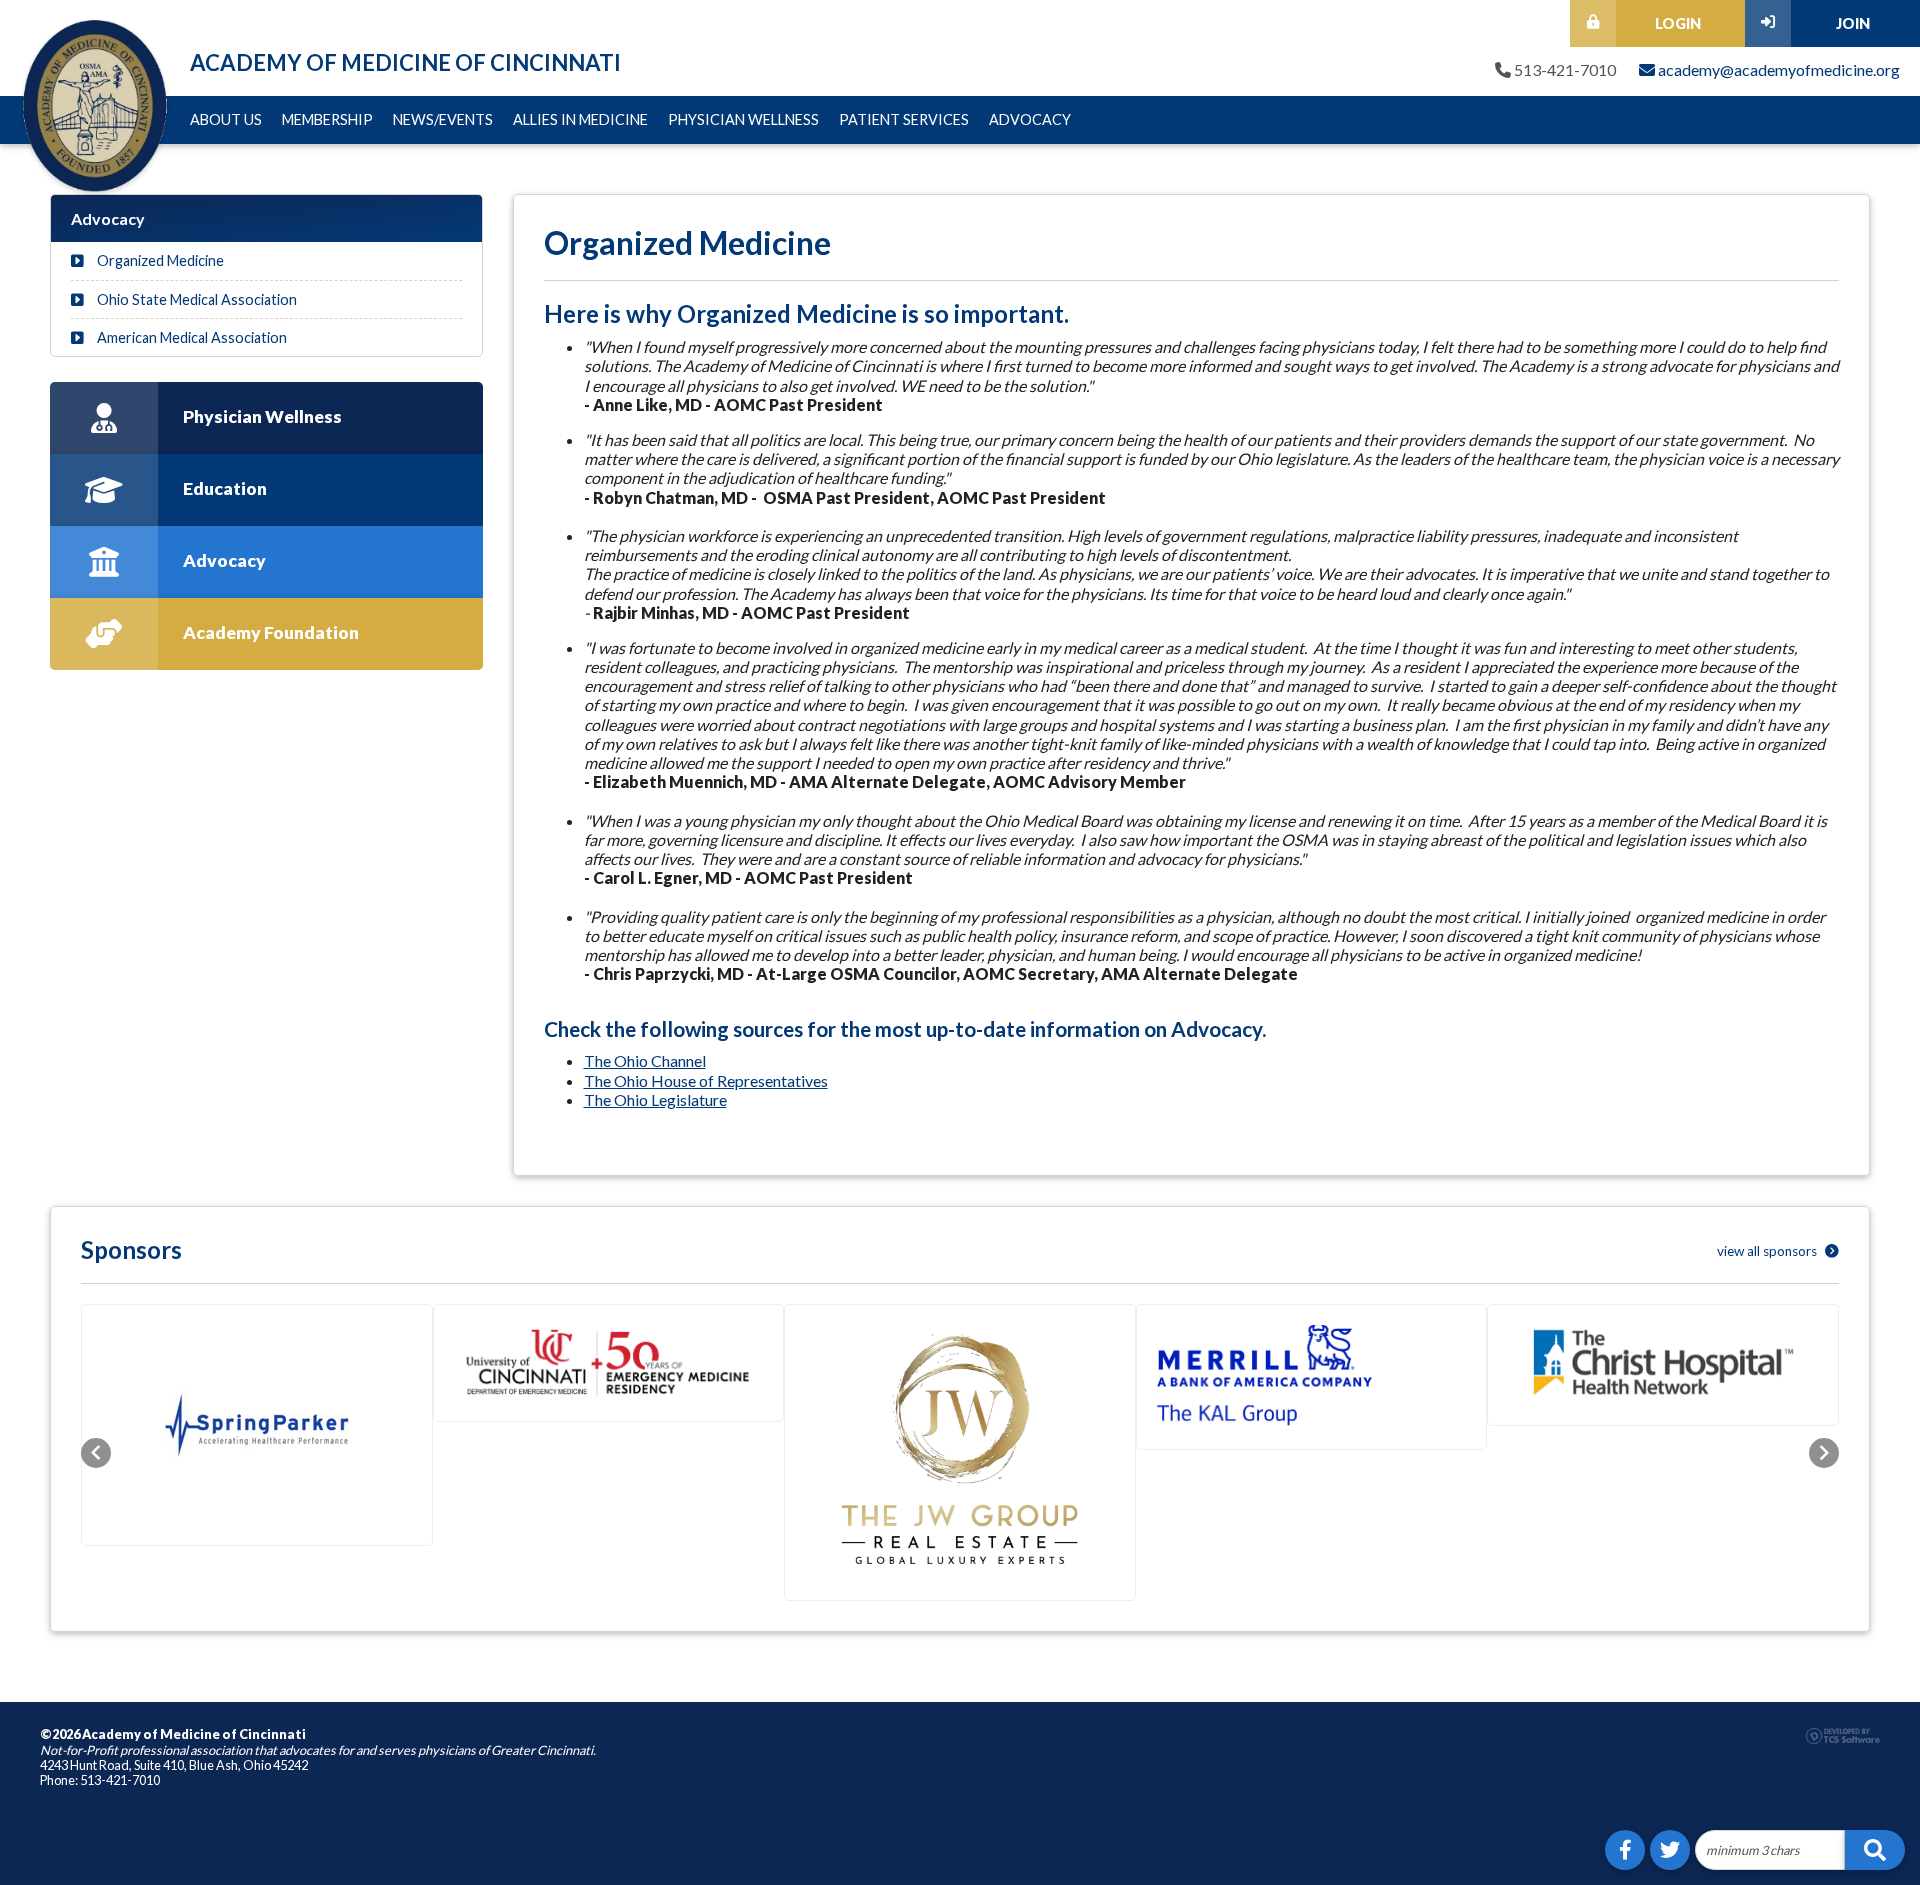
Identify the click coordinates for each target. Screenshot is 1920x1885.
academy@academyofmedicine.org (1777, 69)
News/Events (443, 119)
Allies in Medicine (580, 119)
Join (1853, 23)
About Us (226, 119)
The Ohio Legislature (655, 1099)
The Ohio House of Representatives (706, 1080)
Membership (327, 119)
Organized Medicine (159, 260)
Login (1678, 23)
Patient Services (904, 119)
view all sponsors (1768, 1251)
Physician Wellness (743, 119)
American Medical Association (190, 337)
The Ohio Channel (645, 1060)
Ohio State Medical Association (195, 299)
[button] (96, 1453)
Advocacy (1030, 119)
